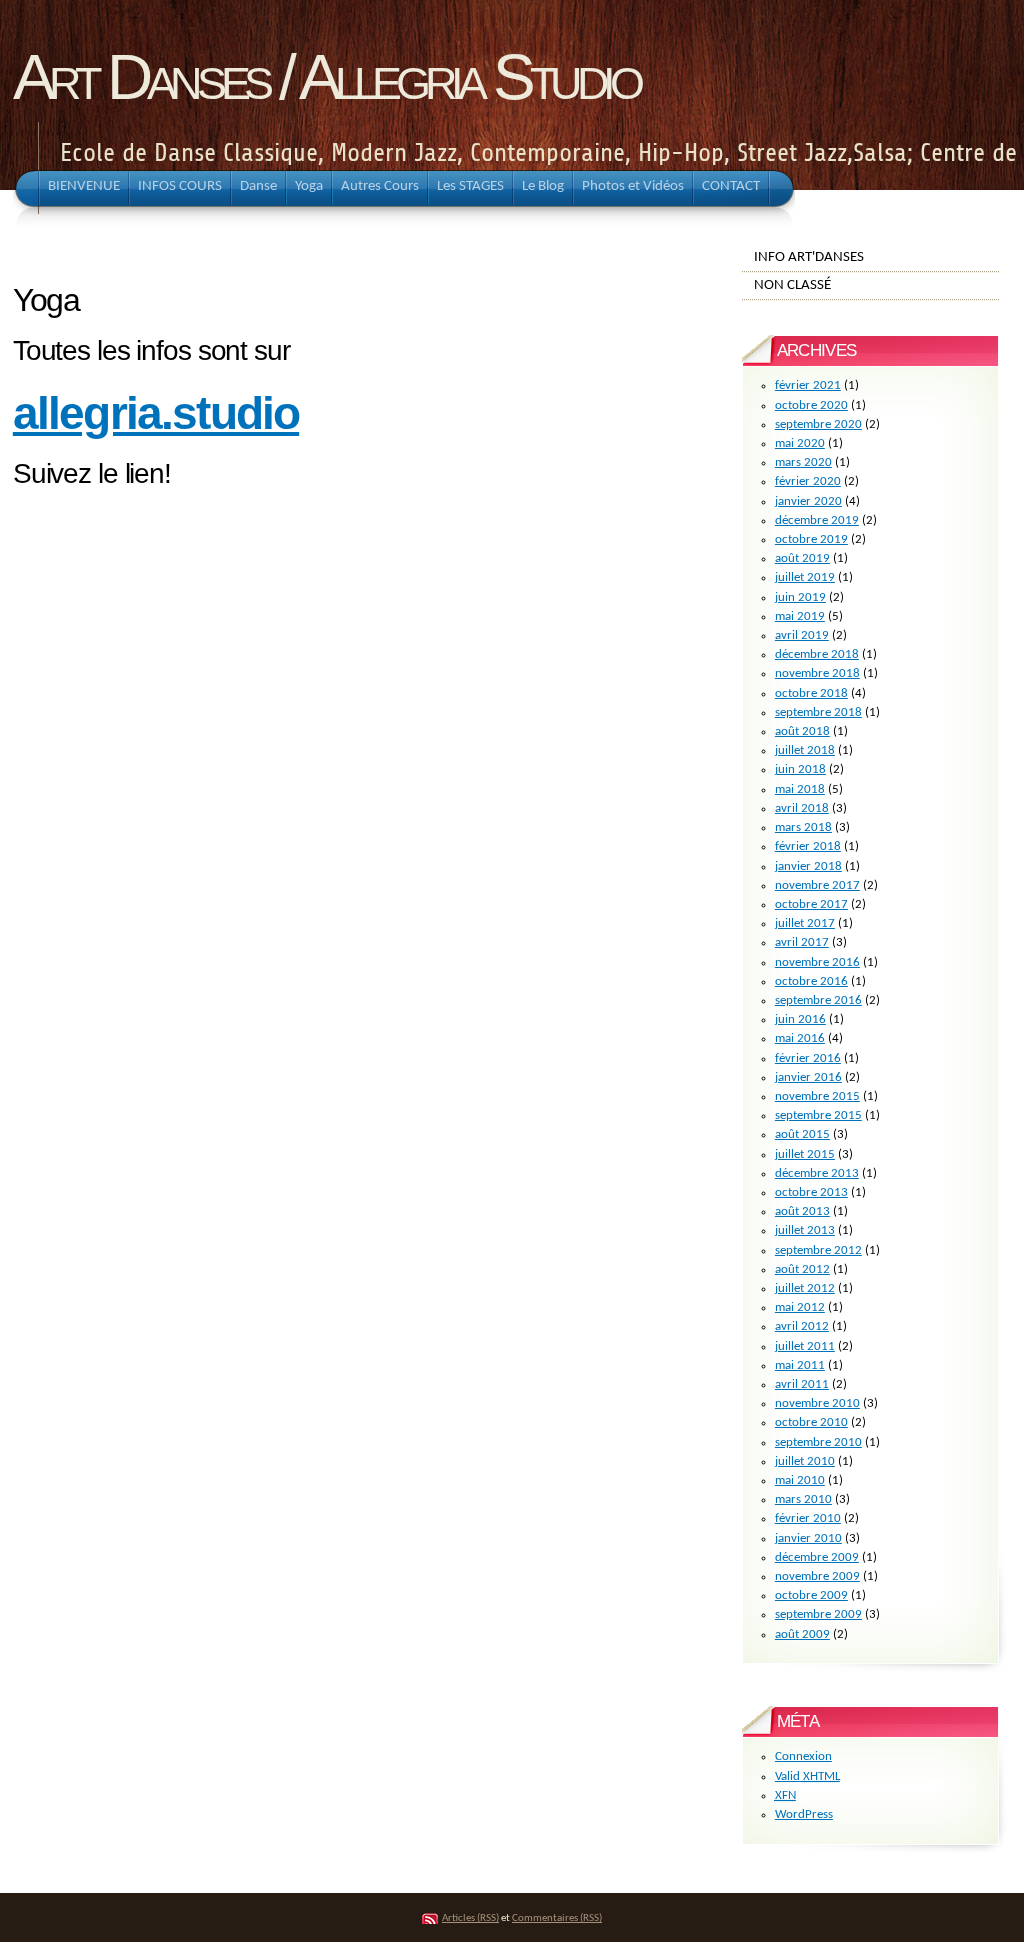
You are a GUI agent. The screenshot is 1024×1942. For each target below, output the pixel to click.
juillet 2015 (805, 1154)
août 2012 (802, 1269)
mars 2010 (803, 1499)
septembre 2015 (818, 1115)
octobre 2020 (811, 405)
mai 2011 (800, 1365)
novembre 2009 (817, 1576)
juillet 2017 (805, 923)
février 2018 (808, 846)
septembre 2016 (818, 1000)
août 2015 (802, 1134)
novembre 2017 (817, 885)
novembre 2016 (817, 962)
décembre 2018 (817, 654)
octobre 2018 (811, 693)
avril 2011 (802, 1384)
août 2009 (802, 1634)
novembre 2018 (817, 673)
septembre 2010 (818, 1442)
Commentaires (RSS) (557, 1918)
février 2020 (808, 481)
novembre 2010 (817, 1403)
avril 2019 (802, 635)
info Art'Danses (809, 257)
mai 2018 (800, 789)
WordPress (804, 1814)
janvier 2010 (808, 1538)
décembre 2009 (817, 1557)
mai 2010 (800, 1480)
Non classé (792, 285)
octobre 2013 (811, 1192)
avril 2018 (802, 808)
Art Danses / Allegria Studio (326, 77)
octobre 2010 (811, 1422)
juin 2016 (800, 1019)
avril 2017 (802, 942)
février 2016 (808, 1058)
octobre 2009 (811, 1595)
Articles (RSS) (470, 1918)
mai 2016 (800, 1038)
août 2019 (802, 558)
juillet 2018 (805, 750)
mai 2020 (800, 443)
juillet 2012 (805, 1288)
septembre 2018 (818, 712)
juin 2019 (800, 597)
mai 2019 (800, 616)
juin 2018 (800, 769)
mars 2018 (803, 827)
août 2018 (802, 731)
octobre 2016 (811, 981)
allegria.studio (156, 413)
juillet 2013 (805, 1230)
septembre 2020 (818, 424)
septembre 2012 (818, 1250)
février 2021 (808, 385)
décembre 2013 (817, 1173)
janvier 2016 (808, 1077)
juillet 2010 (805, 1461)
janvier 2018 (808, 866)
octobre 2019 (811, 539)
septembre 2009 (818, 1614)
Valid (807, 1776)
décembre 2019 (817, 520)
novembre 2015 (817, 1096)
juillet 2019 (805, 577)
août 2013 (802, 1211)
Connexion (803, 1756)
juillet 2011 (805, 1346)
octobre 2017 (811, 904)
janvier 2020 (808, 501)
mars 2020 (803, 462)
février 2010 (808, 1518)
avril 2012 (802, 1326)
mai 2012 (800, 1307)
